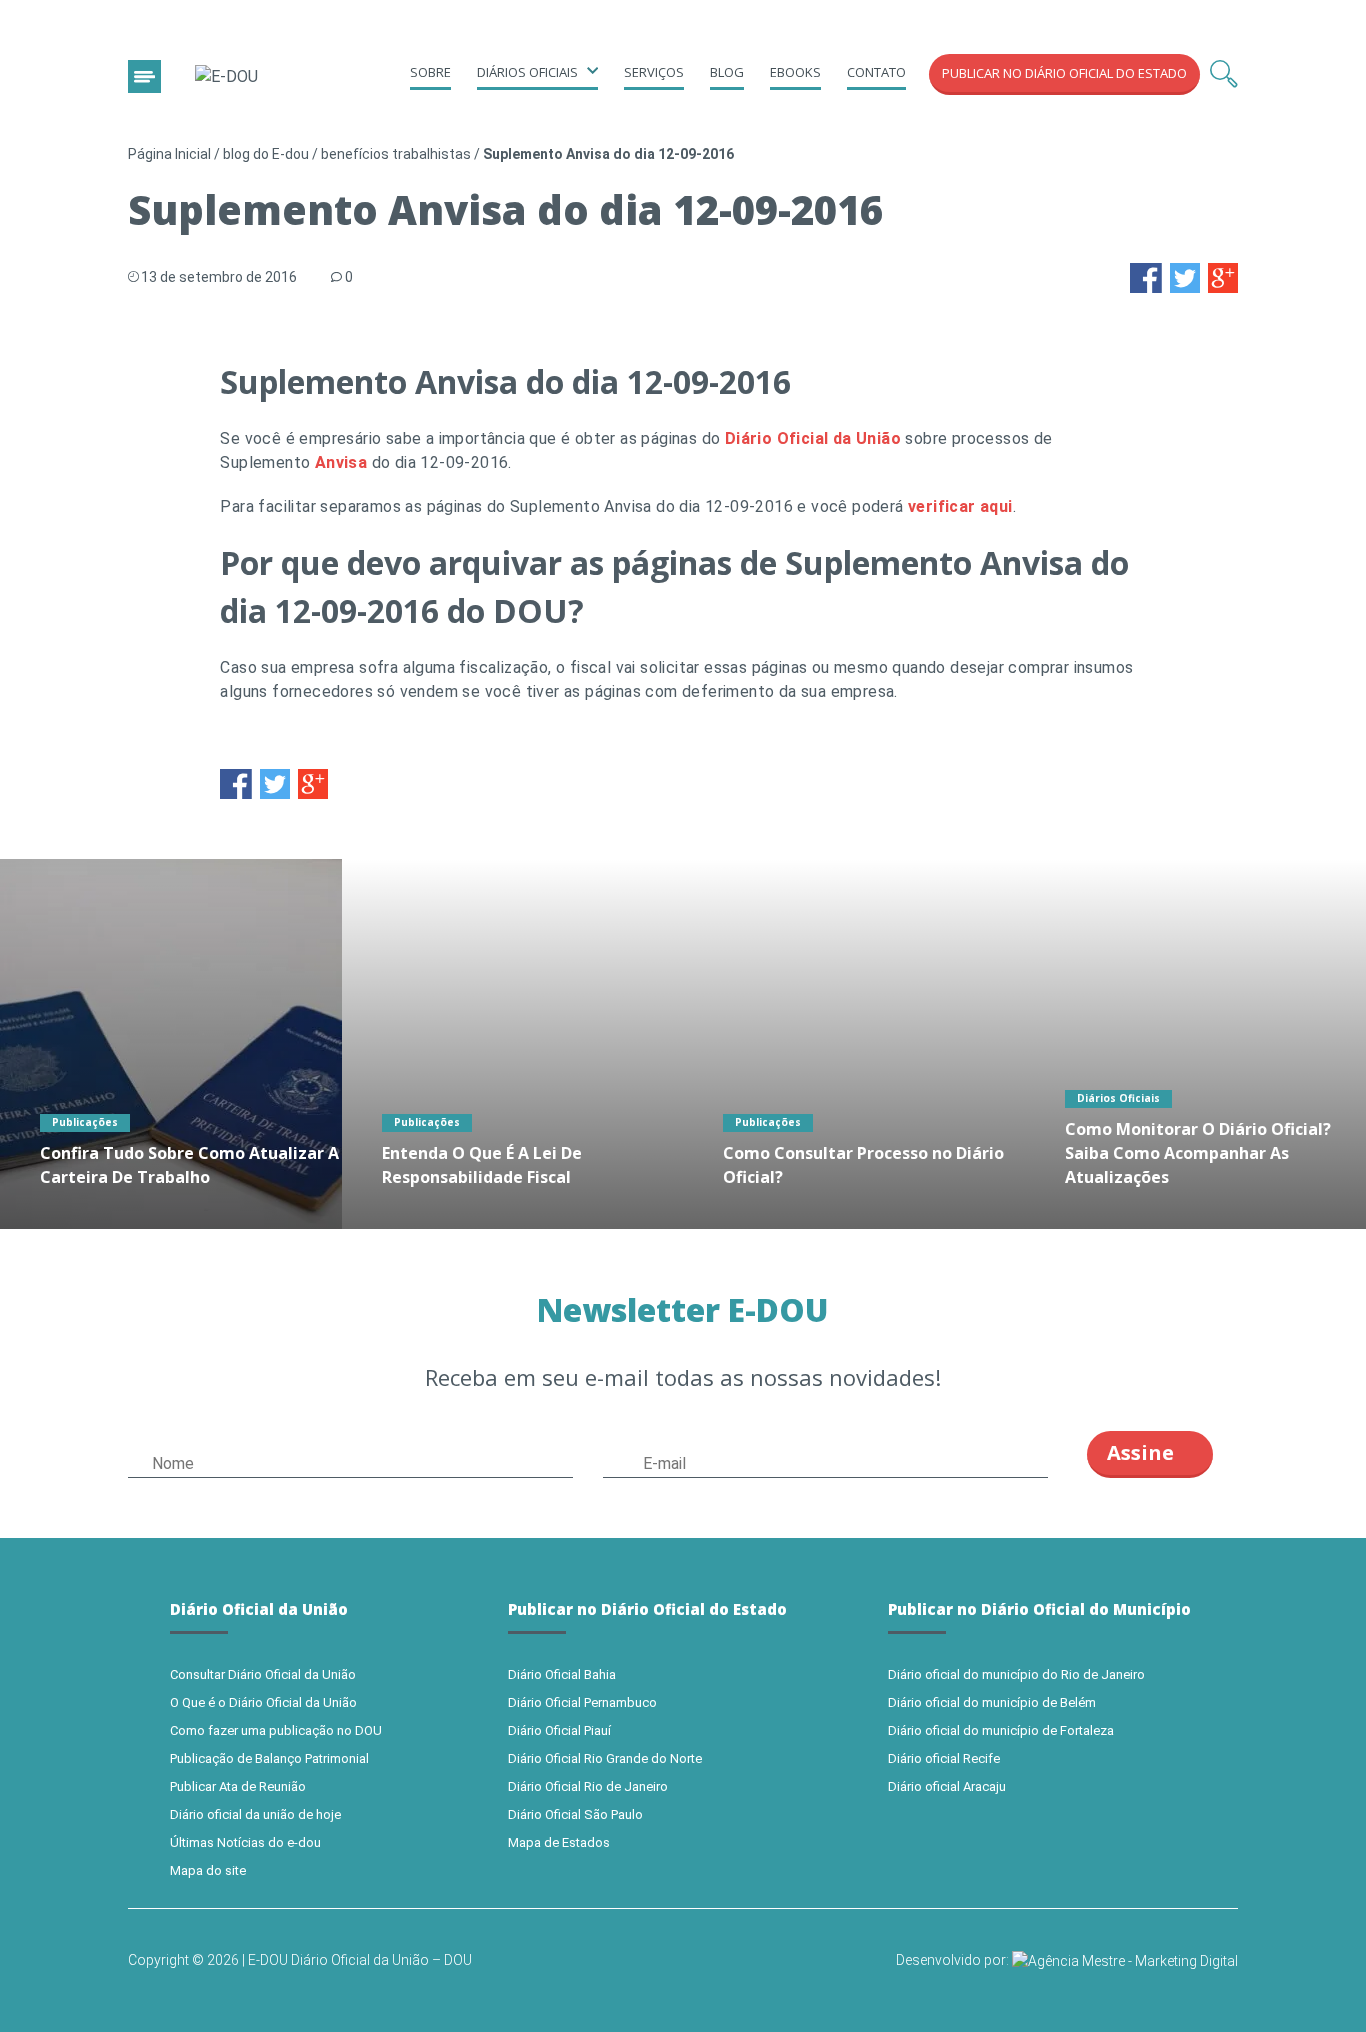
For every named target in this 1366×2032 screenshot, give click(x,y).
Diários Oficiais (1118, 1098)
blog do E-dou (266, 154)
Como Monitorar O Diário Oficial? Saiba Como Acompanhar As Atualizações (1198, 1153)
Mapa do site (208, 1870)
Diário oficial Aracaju (947, 1786)
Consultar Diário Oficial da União (263, 1674)
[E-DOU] (226, 77)
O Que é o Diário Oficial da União (263, 1702)
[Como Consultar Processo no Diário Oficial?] (854, 1044)
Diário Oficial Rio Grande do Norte (605, 1758)
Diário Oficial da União (813, 438)
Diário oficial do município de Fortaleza (1001, 1730)
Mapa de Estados (559, 1842)
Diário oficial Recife (944, 1758)
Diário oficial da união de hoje (255, 1814)
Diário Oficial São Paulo (575, 1814)
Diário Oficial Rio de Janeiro (588, 1786)
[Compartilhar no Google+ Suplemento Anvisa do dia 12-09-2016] (1223, 276)
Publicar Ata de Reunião (238, 1786)
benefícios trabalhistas (396, 154)
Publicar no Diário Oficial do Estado (1064, 73)
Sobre (430, 72)
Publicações (85, 1122)
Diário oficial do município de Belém (992, 1702)
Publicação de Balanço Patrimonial (269, 1758)
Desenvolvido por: (954, 1960)
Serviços (654, 72)
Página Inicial (169, 154)
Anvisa (341, 462)
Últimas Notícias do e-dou (245, 1842)
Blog (727, 72)
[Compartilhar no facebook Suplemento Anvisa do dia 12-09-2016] (1146, 276)
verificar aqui (960, 506)
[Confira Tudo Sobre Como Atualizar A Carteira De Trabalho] (171, 1044)
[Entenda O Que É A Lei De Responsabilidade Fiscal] (513, 1044)
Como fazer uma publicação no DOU (276, 1730)
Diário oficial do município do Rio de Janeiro (1016, 1674)
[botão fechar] (144, 76)
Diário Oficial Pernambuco (582, 1702)
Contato (876, 72)
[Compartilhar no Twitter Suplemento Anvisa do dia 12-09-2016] (1185, 276)
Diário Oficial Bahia (562, 1674)
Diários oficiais (527, 72)
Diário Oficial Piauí (559, 1730)
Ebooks (795, 72)
